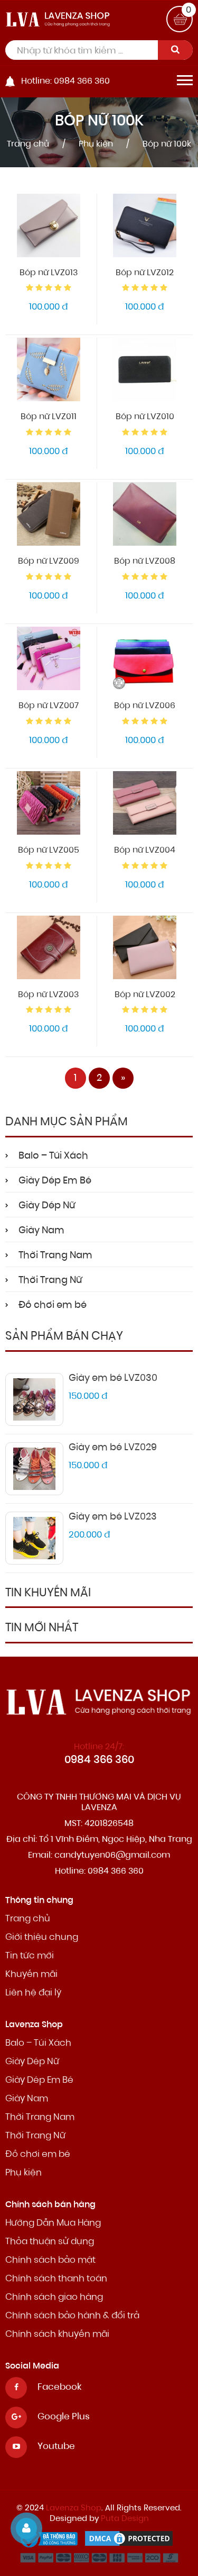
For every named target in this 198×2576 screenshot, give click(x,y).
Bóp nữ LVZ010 (145, 417)
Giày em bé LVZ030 (113, 1379)
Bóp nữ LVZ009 (49, 562)
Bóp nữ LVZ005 (49, 851)
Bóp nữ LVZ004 (145, 851)
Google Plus (64, 2417)
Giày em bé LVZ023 (113, 1517)
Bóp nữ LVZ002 (145, 995)
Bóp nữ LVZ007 (49, 706)
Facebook (59, 2387)
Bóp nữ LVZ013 (49, 273)
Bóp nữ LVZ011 (49, 417)
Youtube (56, 2447)
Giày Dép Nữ (47, 1206)
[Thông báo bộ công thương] (52, 2541)
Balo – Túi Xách (53, 1156)
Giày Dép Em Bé (55, 1181)
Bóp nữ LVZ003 (48, 995)
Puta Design (125, 2519)
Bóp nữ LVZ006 (145, 706)
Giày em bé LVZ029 (113, 1448)
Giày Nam (41, 1231)
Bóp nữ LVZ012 (145, 273)
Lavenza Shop (74, 2509)
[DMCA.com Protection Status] (131, 2541)
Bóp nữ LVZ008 (145, 562)
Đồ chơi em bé (53, 1306)
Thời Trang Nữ (50, 1281)
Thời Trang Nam (55, 1256)
